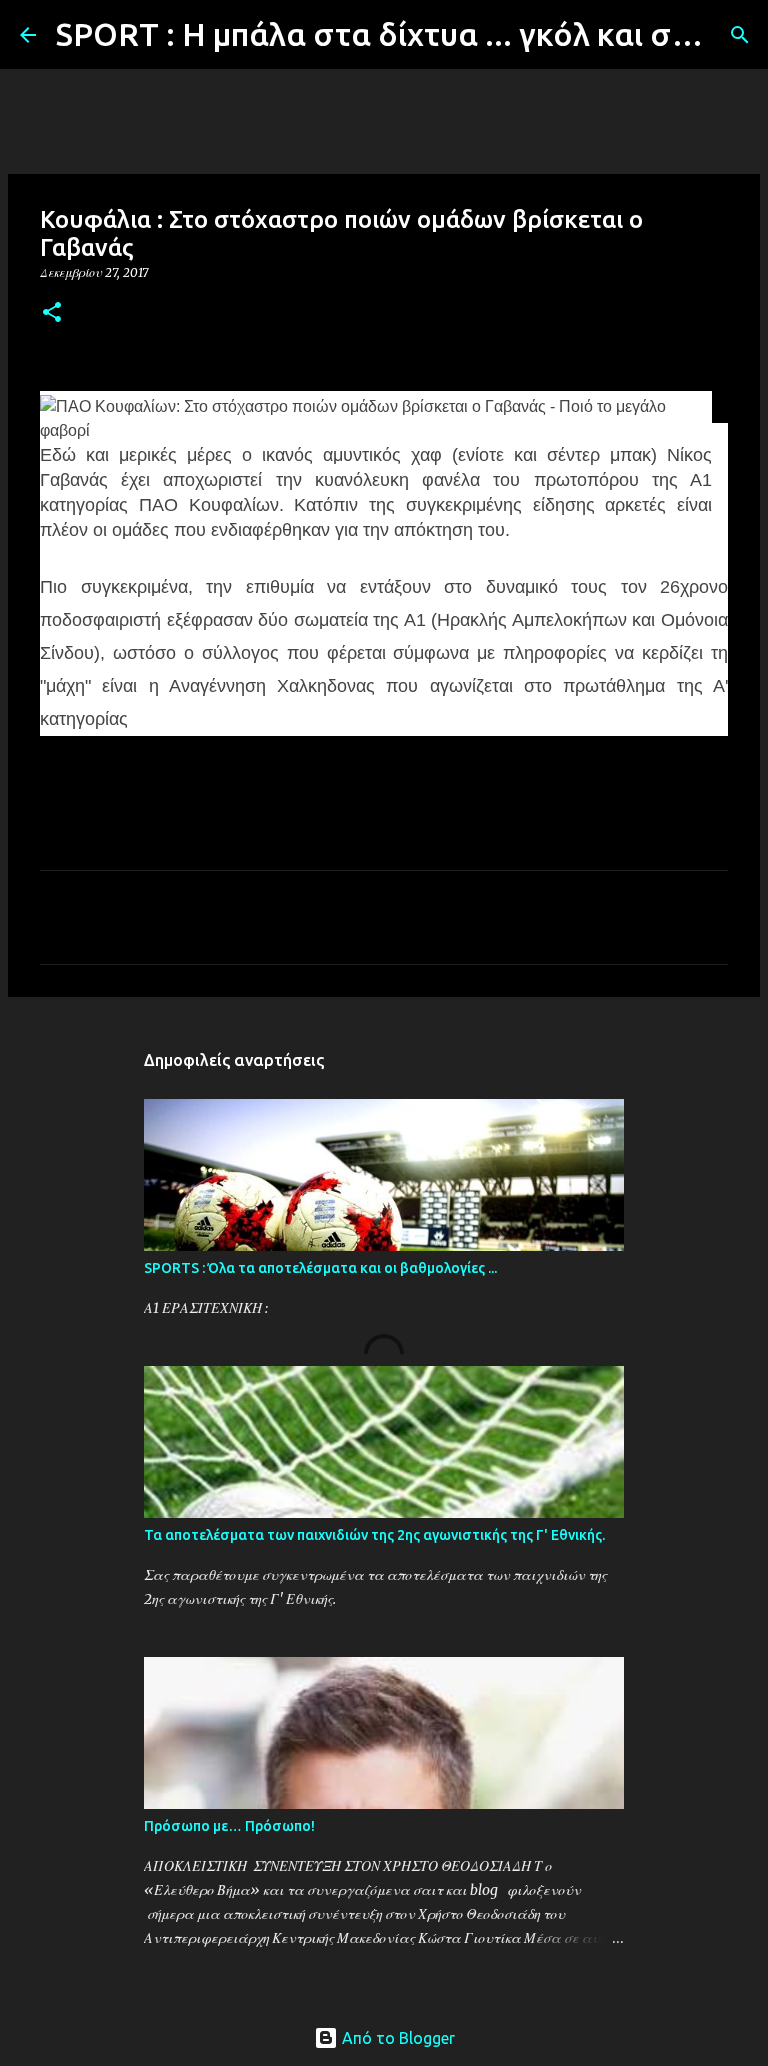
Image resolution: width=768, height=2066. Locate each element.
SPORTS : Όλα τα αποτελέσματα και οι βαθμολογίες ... (320, 1268)
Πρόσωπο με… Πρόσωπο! (229, 1826)
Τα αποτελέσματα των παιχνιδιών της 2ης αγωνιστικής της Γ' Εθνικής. (374, 1535)
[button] (52, 313)
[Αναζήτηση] (740, 35)
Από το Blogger (396, 2038)
